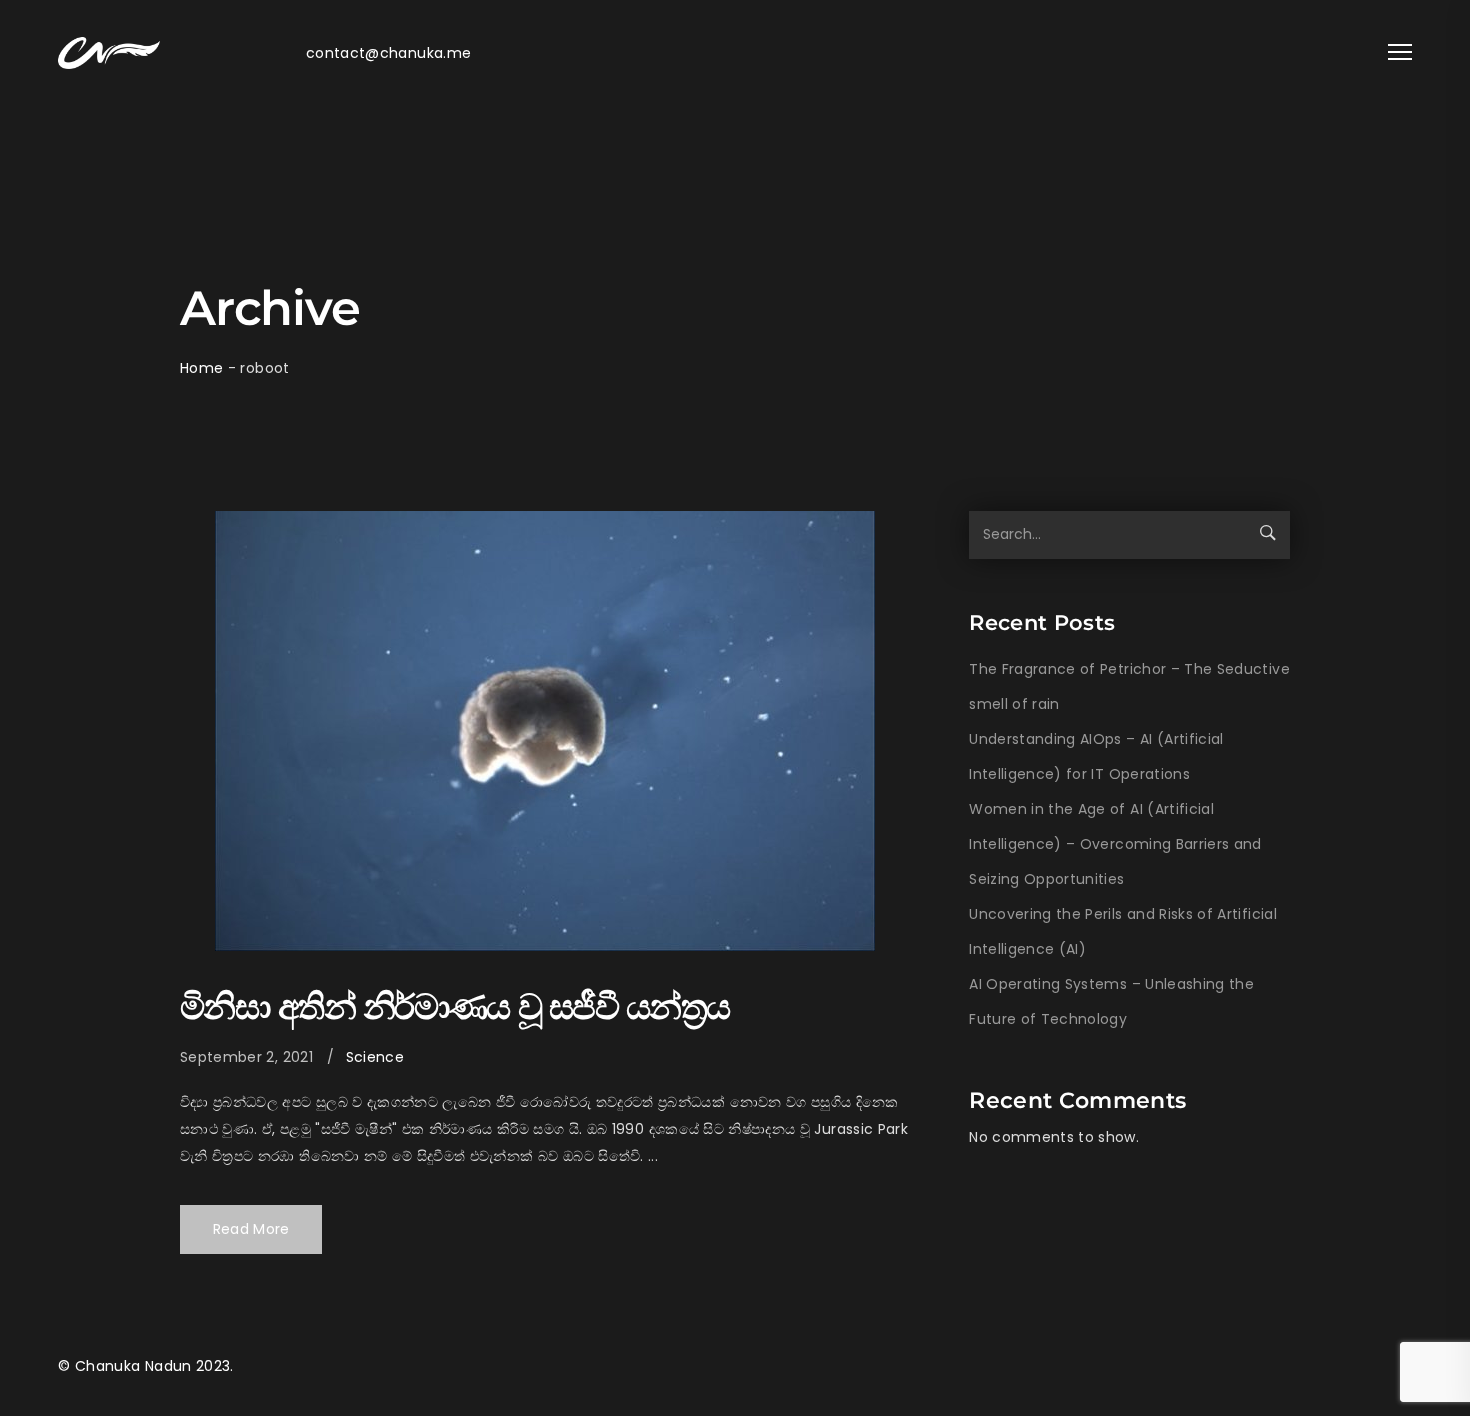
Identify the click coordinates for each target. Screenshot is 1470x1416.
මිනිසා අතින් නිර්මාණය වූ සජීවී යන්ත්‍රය (454, 1006)
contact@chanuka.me (388, 53)
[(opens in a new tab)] (545, 731)
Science (375, 1057)
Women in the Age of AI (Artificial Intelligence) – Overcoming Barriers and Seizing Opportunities (1115, 844)
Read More (251, 1229)
